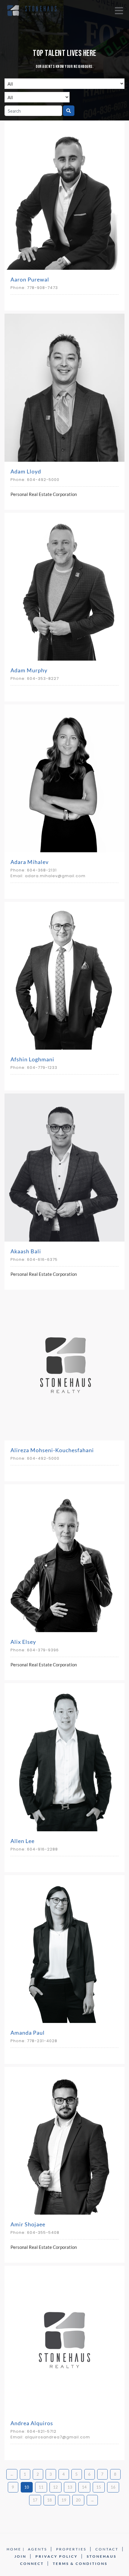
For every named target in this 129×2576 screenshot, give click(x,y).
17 (35, 2500)
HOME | (16, 2549)
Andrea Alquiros (32, 2423)
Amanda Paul (28, 2033)
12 (55, 2487)
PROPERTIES (71, 2549)
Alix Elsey (23, 1642)
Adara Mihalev (30, 862)
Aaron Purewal (30, 279)
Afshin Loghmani (32, 1059)
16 (113, 2487)
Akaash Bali (26, 1251)
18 (49, 2500)
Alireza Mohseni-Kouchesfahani (52, 1450)
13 (70, 2487)
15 (99, 2487)
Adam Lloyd (26, 471)
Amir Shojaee (28, 2224)
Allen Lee (22, 1841)
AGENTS (37, 2549)
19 (64, 2500)
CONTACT (107, 2549)
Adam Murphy (29, 670)
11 (41, 2487)
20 (78, 2500)
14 (84, 2487)
